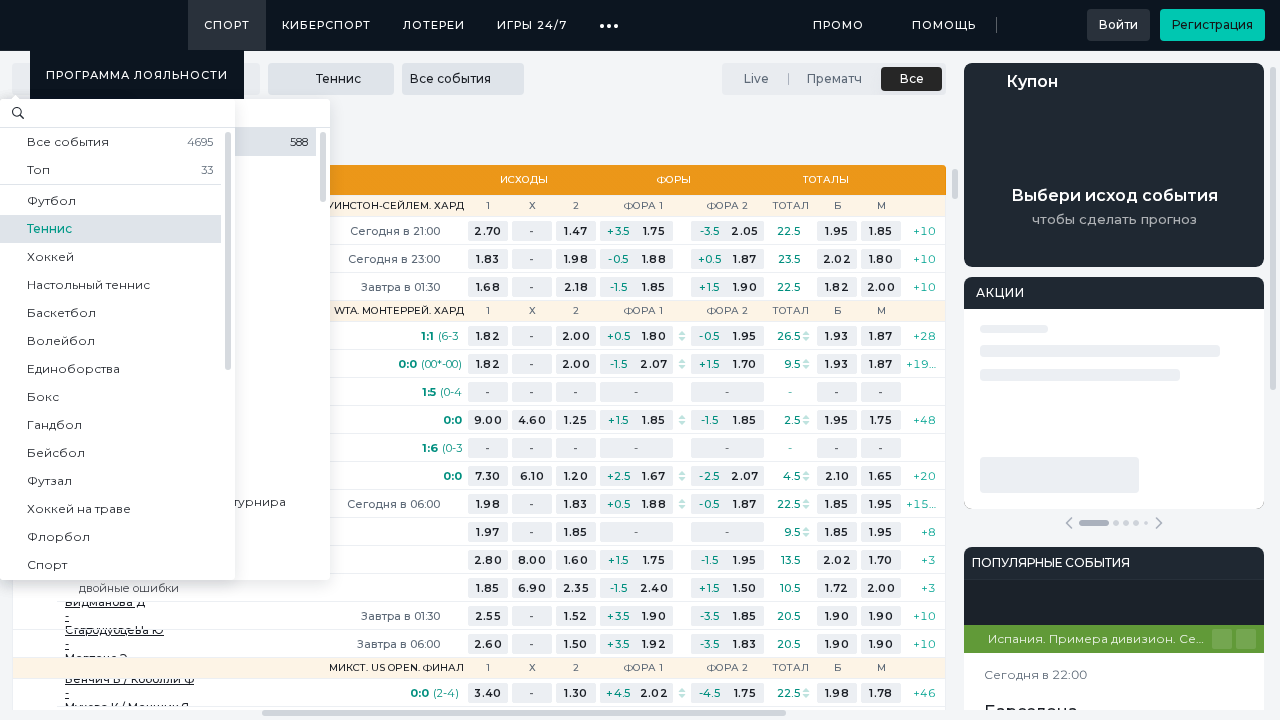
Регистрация (1212, 24)
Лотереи (434, 25)
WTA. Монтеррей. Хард (399, 311)
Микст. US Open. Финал (396, 668)
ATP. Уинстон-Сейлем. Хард (383, 206)
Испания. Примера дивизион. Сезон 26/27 (1100, 638)
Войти (1118, 24)
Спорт (227, 25)
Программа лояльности (137, 75)
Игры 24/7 (532, 25)
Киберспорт (326, 25)
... (609, 18)
